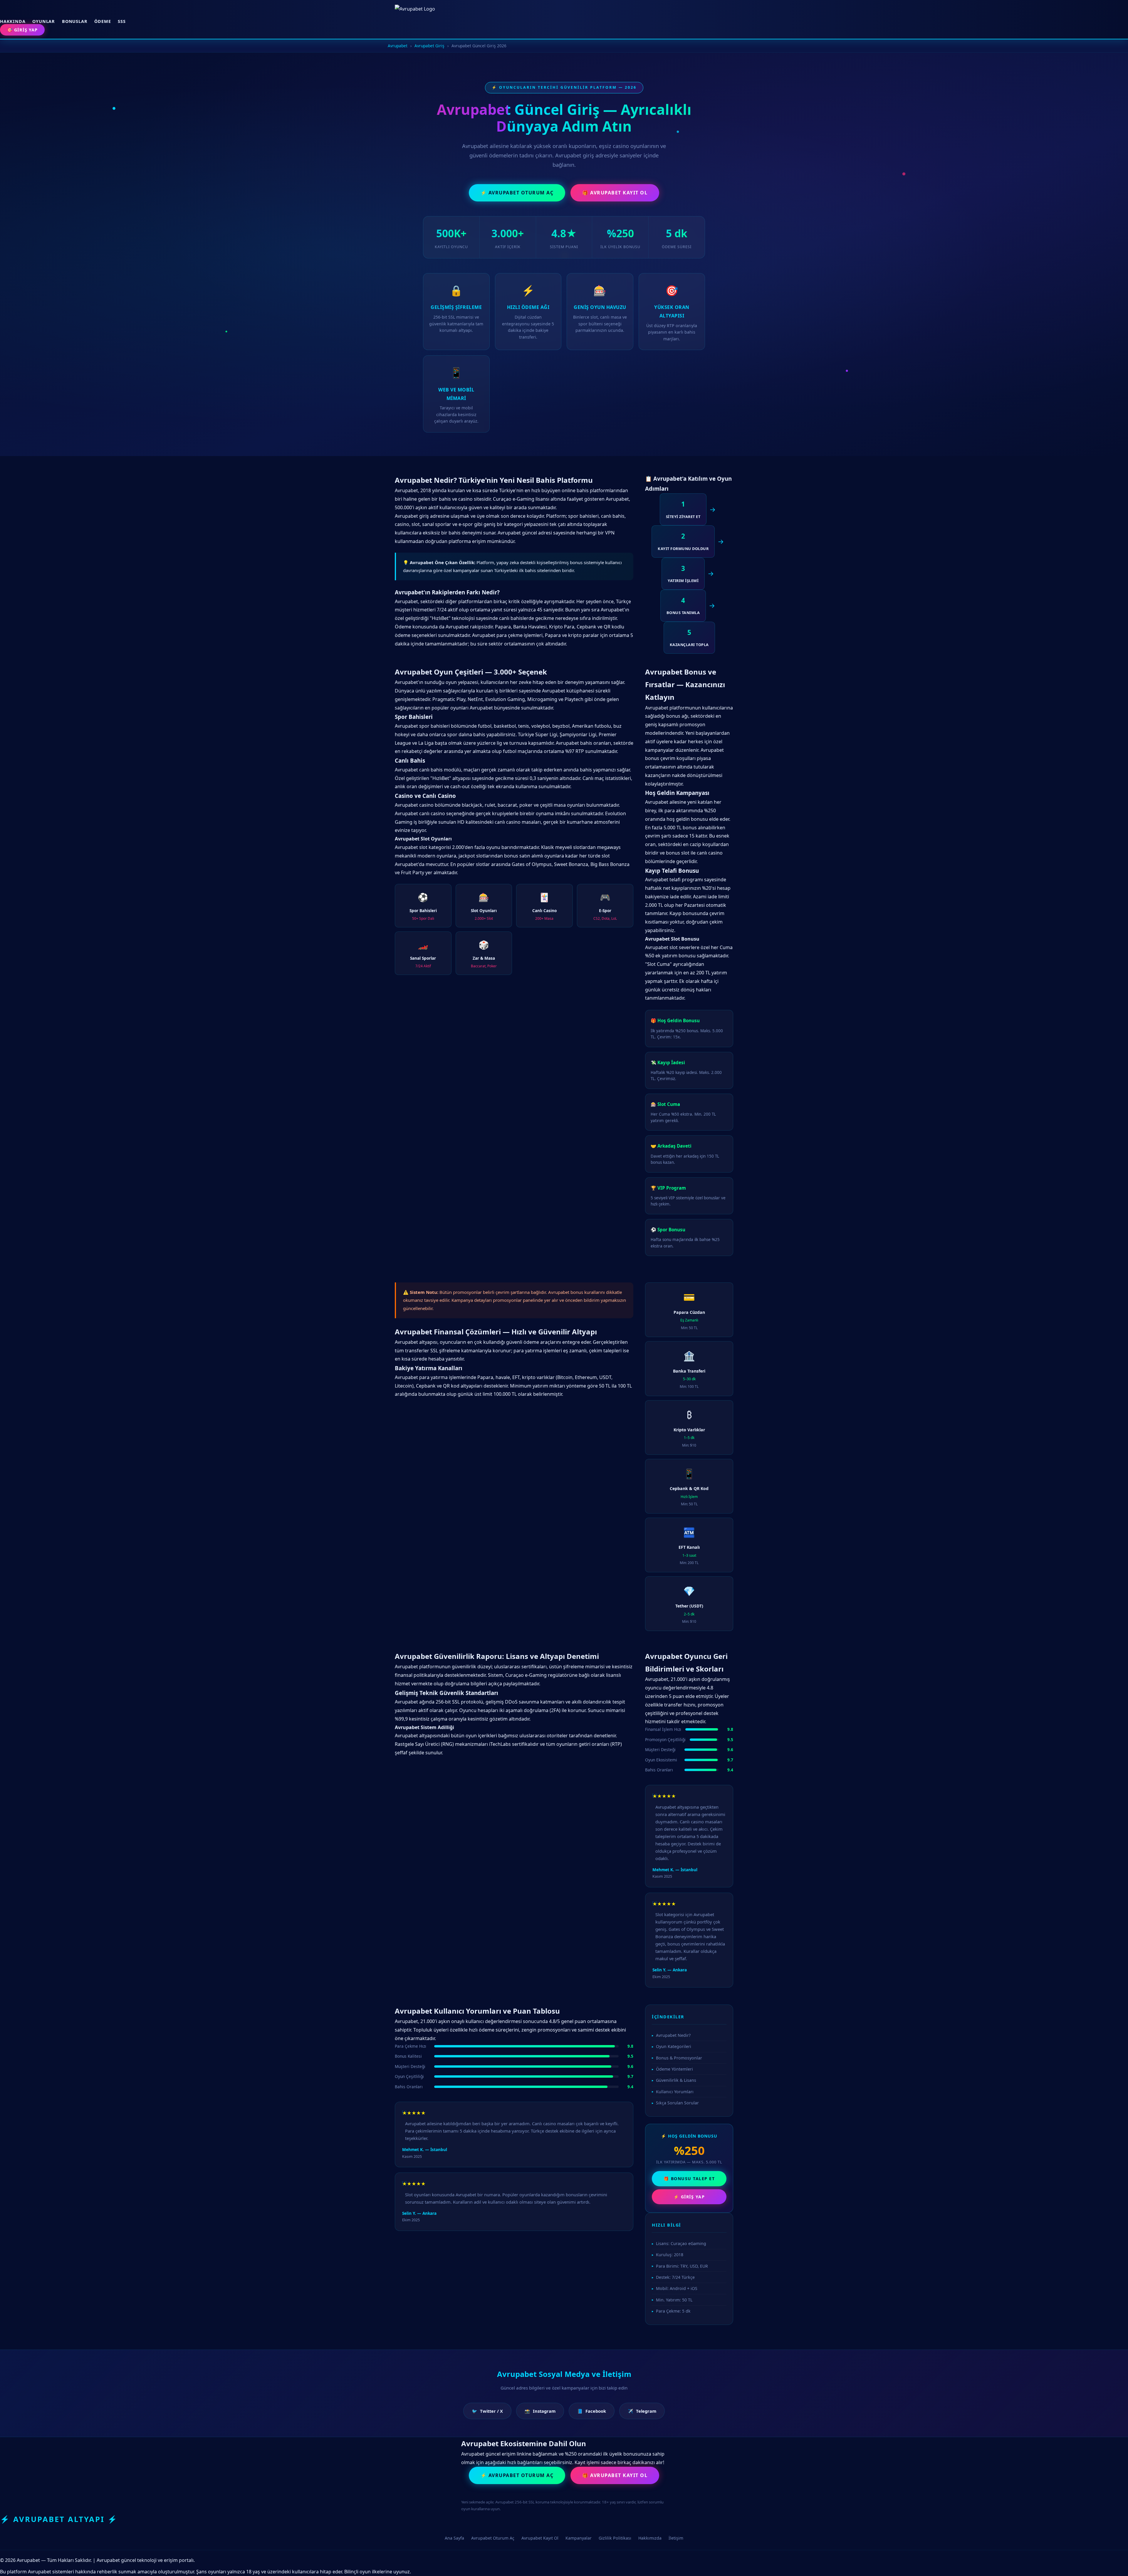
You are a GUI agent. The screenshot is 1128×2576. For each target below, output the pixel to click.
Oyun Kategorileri (674, 2046)
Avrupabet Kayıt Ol (540, 2538)
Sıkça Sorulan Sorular (677, 2103)
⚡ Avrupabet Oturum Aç (517, 193)
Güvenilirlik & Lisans (676, 2080)
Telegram (642, 2411)
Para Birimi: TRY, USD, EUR (682, 2266)
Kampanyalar (579, 2538)
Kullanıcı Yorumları (675, 2092)
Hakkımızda (650, 2538)
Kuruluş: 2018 (670, 2255)
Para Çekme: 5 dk (673, 2311)
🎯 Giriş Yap (22, 30)
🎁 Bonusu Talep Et (689, 2179)
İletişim (676, 2538)
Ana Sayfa (454, 2538)
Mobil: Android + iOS (677, 2288)
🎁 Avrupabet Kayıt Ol (615, 193)
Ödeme (103, 21)
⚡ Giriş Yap (689, 2197)
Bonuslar (75, 21)
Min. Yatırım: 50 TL (674, 2300)
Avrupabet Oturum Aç (493, 2538)
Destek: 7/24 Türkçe (675, 2277)
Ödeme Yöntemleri (674, 2069)
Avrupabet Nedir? (673, 2035)
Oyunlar (44, 21)
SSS (122, 21)
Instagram (540, 2411)
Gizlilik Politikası (615, 2538)
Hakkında (13, 21)
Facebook (592, 2411)
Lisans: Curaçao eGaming (681, 2243)
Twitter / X (487, 2411)
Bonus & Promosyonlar (679, 2058)
